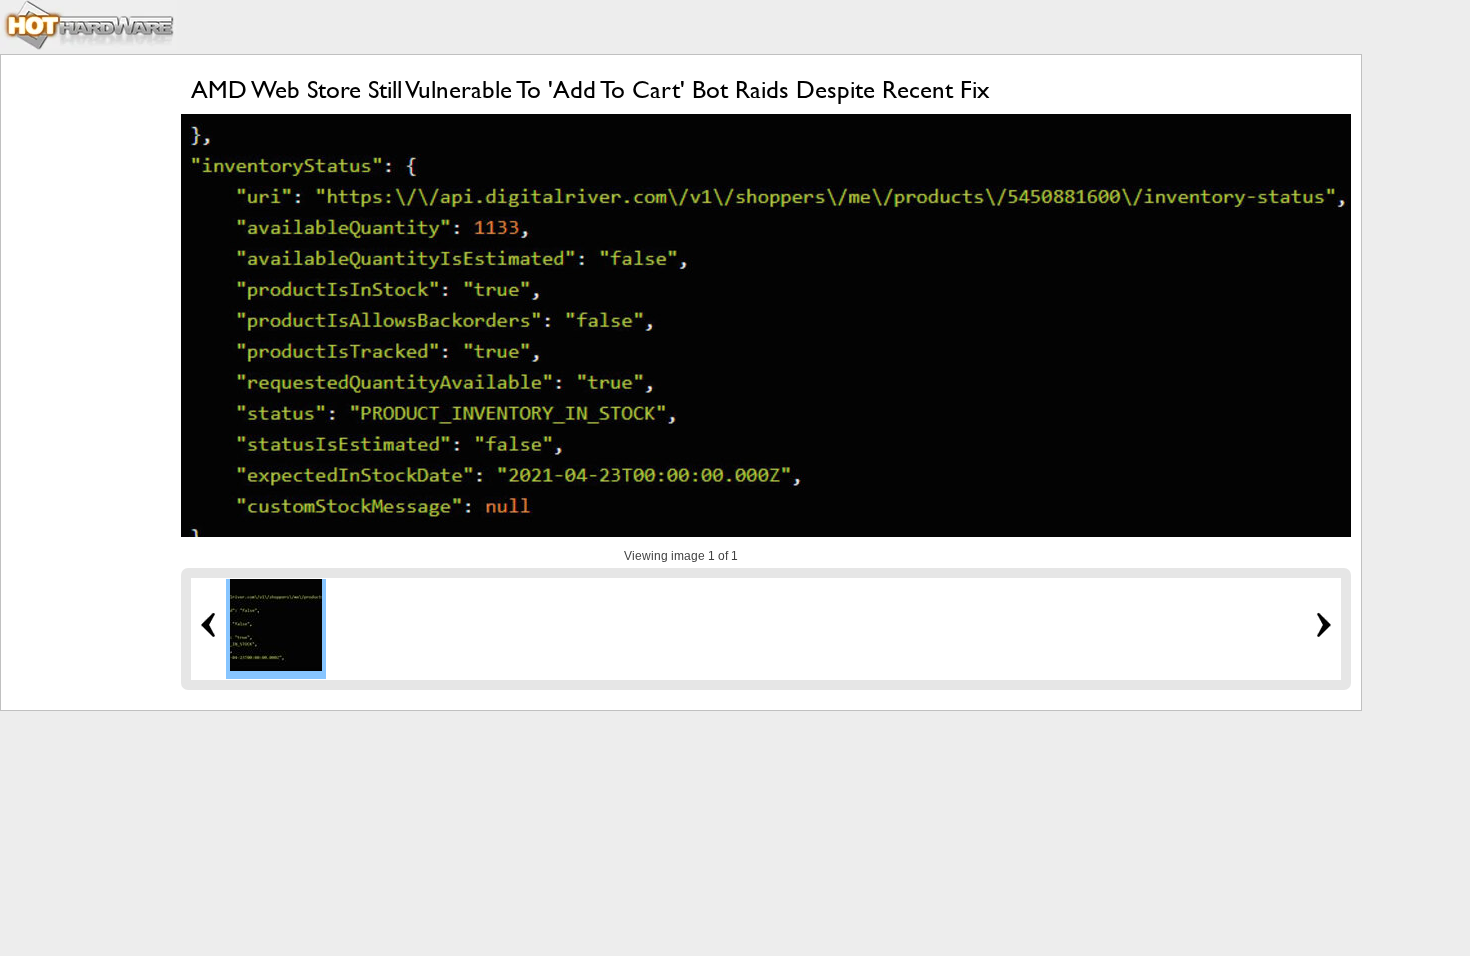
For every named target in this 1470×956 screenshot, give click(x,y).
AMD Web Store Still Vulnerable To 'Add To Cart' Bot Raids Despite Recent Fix (590, 89)
